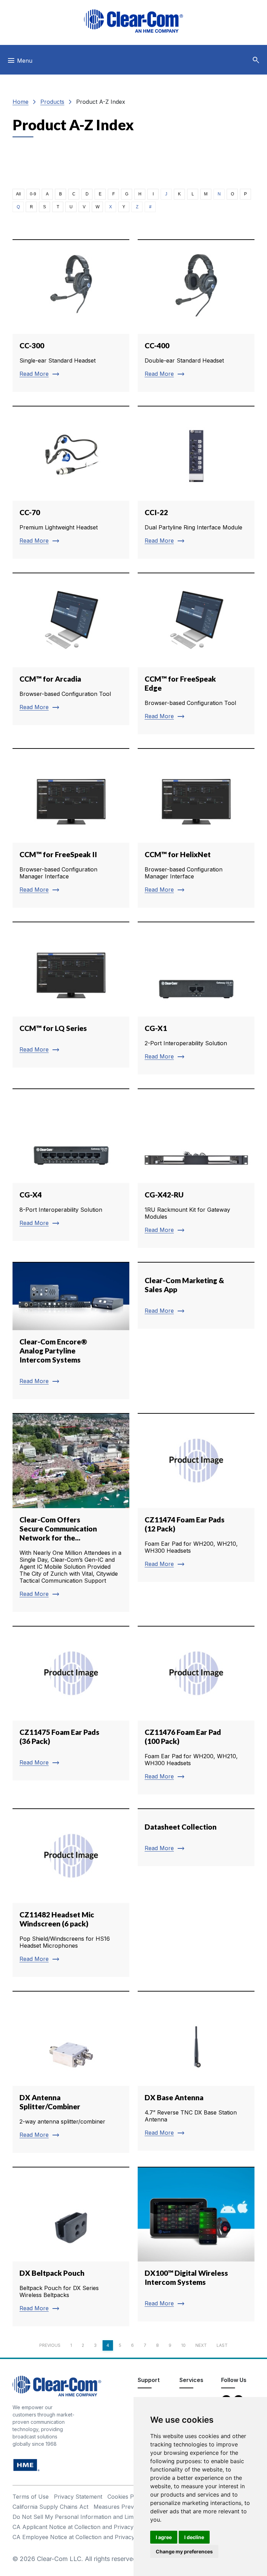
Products (52, 102)
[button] (256, 60)
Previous (50, 2345)
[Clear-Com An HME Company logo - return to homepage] (57, 2386)
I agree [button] (164, 2537)
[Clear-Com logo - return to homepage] (133, 21)
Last (222, 2345)
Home (21, 102)
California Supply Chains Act (50, 2507)
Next (201, 2345)
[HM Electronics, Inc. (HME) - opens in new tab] (26, 2465)
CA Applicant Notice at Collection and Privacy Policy (82, 2527)
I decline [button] (194, 2537)
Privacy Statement (78, 2497)
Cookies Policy (127, 2497)
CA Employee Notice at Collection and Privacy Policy (82, 2537)
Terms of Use (31, 2497)
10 (183, 2345)
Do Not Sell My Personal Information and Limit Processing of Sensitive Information (122, 2517)
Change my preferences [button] (184, 2551)
